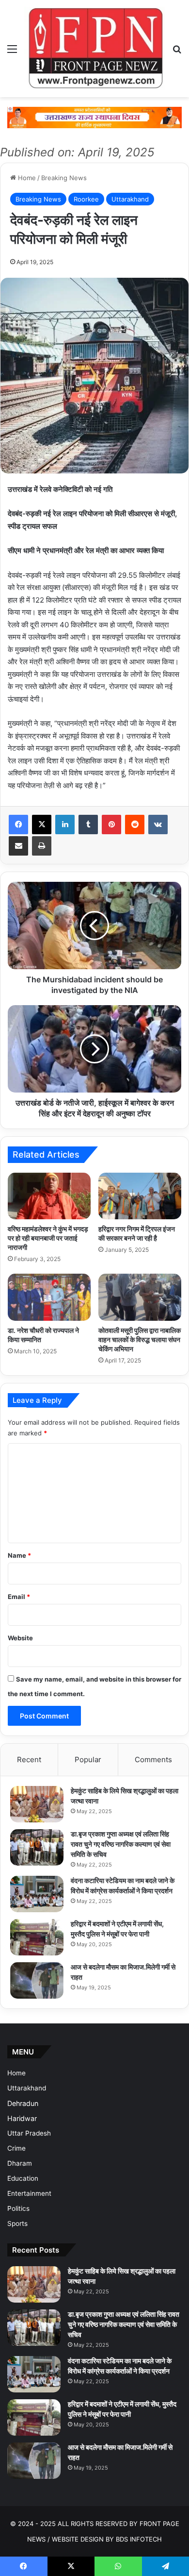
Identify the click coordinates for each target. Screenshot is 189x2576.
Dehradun (23, 2103)
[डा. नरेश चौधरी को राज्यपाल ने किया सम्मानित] (49, 1297)
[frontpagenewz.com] (94, 49)
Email (19, 1597)
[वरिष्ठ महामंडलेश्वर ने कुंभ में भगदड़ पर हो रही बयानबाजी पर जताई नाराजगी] (49, 1196)
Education (23, 2178)
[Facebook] (18, 825)
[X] (42, 825)
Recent (29, 1759)
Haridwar (22, 2118)
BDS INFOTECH (139, 2539)
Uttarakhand (130, 199)
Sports (17, 2223)
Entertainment (29, 2193)
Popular (88, 1759)
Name (19, 1555)
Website (20, 1638)
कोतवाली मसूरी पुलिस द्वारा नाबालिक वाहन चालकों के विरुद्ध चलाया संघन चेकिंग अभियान (140, 1339)
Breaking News (64, 178)
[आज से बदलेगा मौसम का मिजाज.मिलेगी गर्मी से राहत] (37, 1980)
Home (26, 178)
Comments (153, 1759)
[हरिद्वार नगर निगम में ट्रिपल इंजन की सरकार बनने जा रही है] (140, 1196)
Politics (18, 2208)
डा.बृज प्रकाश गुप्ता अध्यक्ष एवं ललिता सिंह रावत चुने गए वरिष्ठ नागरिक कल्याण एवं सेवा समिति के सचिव (121, 1844)
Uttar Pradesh (29, 2133)
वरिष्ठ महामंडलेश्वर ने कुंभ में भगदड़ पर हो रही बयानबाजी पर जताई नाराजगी (48, 1238)
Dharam (20, 2163)
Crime (16, 2148)
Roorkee (86, 199)
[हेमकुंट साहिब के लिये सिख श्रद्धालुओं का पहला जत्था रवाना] (37, 1804)
